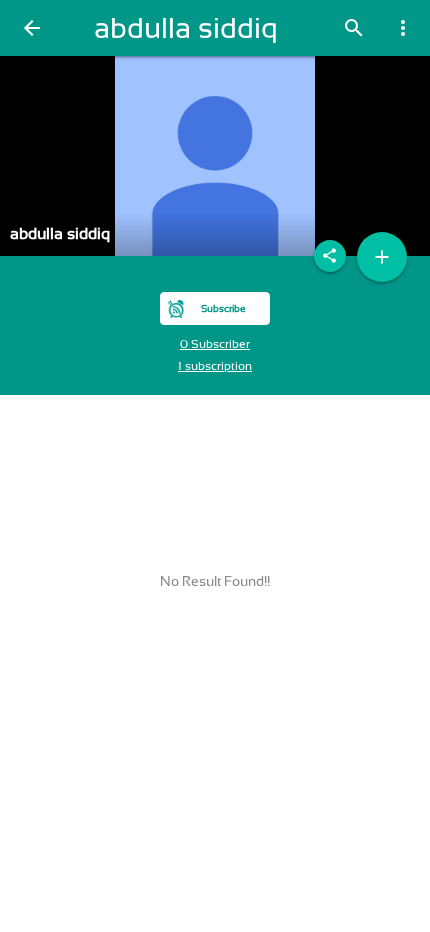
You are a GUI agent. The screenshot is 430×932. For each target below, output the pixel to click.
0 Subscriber (215, 344)
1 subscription (215, 366)
